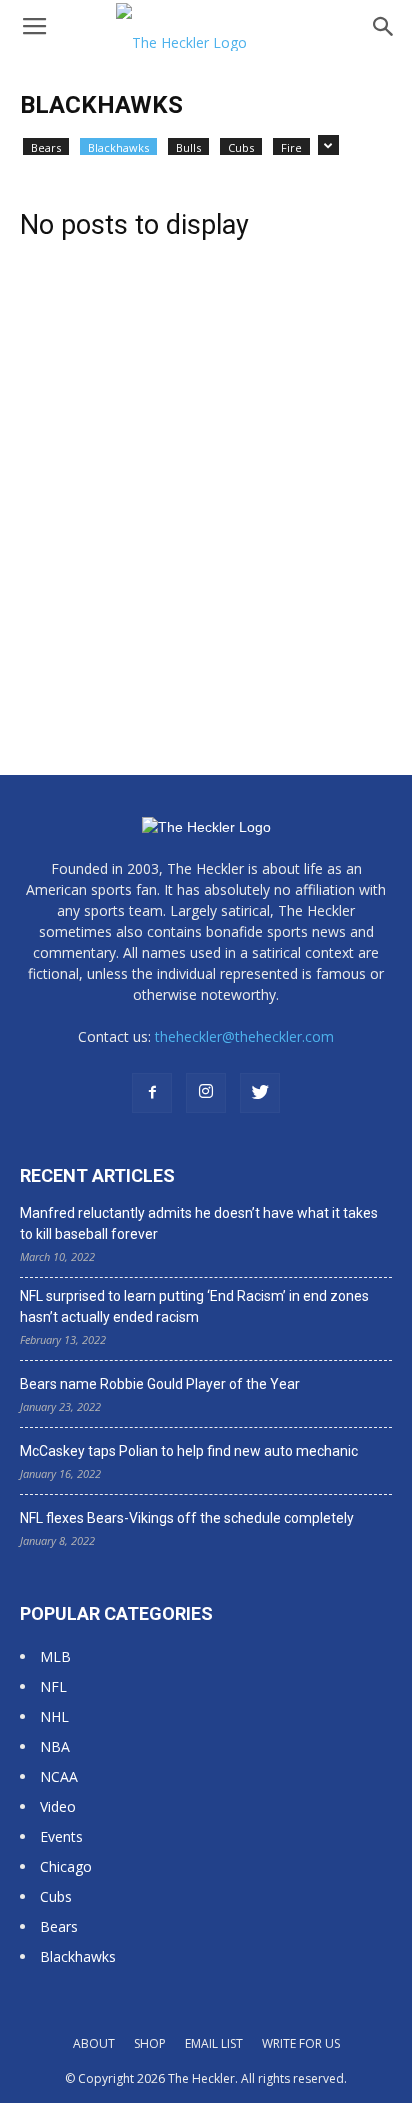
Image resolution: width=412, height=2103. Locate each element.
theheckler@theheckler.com (244, 1036)
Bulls (188, 147)
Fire (291, 147)
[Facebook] (152, 1093)
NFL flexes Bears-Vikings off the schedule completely (187, 1518)
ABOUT (94, 2043)
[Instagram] (206, 1093)
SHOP (150, 2043)
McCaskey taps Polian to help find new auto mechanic (189, 1451)
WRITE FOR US (301, 2043)
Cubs (241, 147)
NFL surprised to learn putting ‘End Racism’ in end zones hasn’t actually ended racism (194, 1306)
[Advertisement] (206, 470)
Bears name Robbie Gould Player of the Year (160, 1384)
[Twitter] (260, 1093)
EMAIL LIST (214, 2043)
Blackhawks (118, 147)
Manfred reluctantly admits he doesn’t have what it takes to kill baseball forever (199, 1223)
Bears (46, 147)
